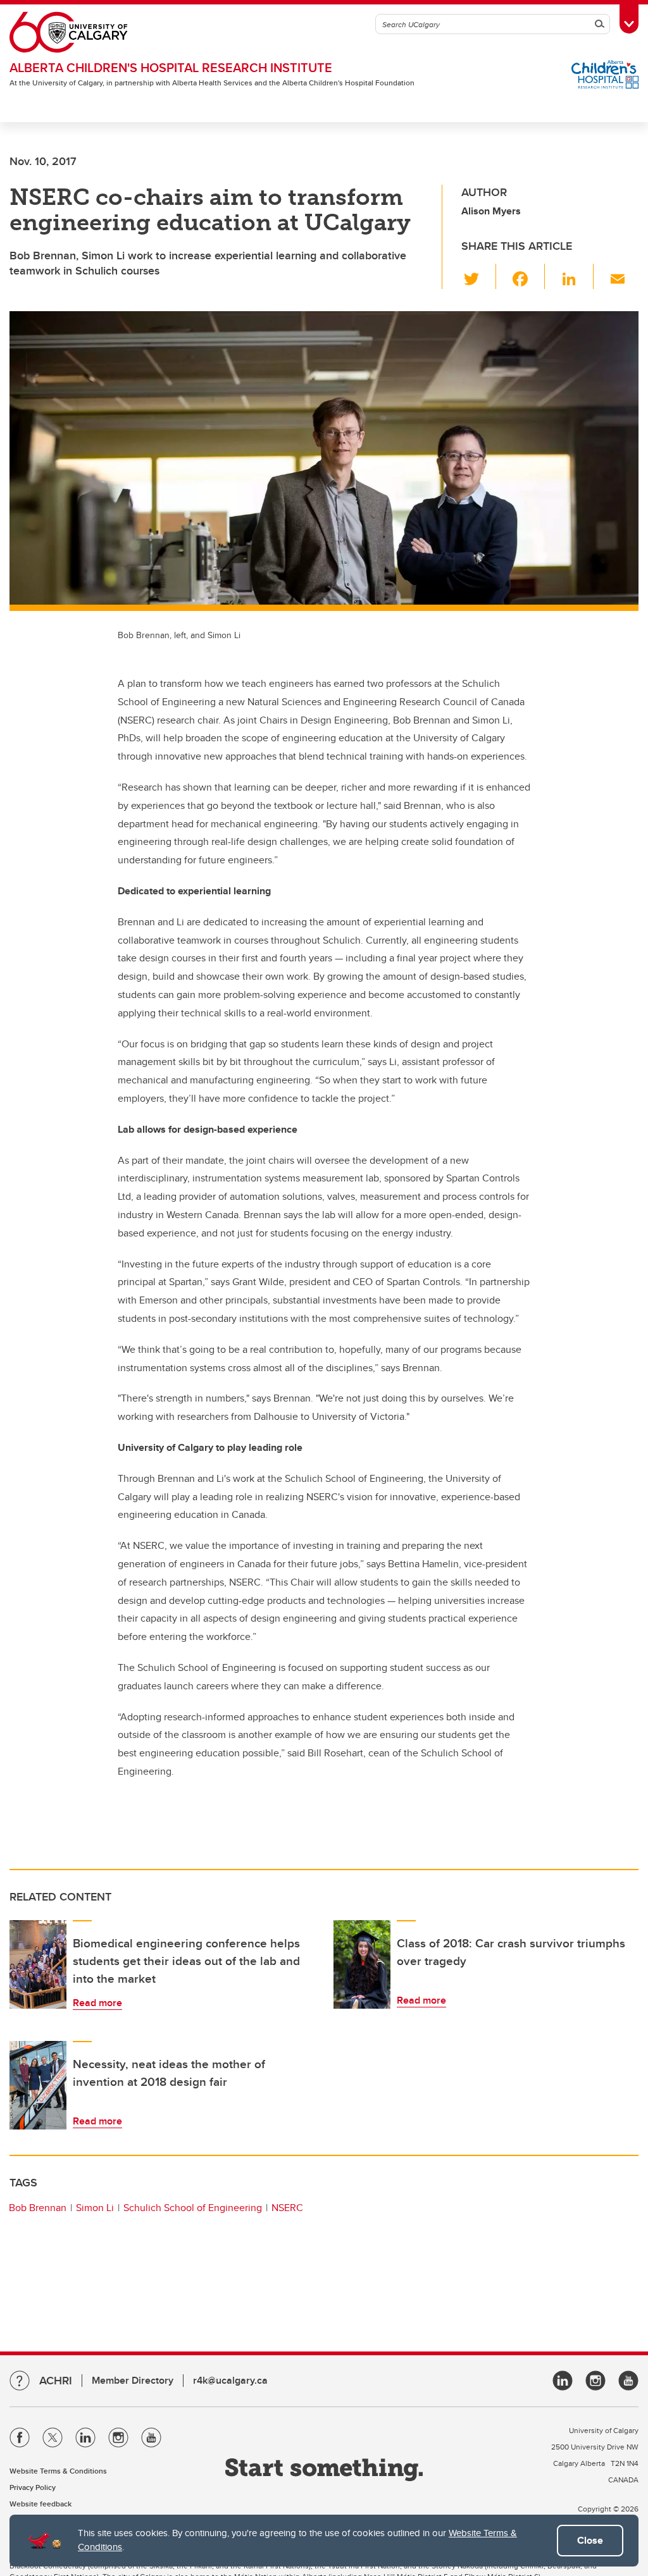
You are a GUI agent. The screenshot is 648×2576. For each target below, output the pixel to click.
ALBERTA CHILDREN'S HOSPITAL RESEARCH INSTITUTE (171, 67)
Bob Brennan (38, 2208)
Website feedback (40, 2504)
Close (590, 2540)
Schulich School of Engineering (193, 2208)
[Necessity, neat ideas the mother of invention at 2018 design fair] (38, 2085)
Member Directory (133, 2380)
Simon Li (95, 2208)
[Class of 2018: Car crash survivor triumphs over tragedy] (362, 1964)
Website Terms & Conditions (58, 2471)
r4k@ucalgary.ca (230, 2380)
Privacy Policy (33, 2487)
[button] (479, 276)
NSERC (287, 2208)
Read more (97, 2003)
